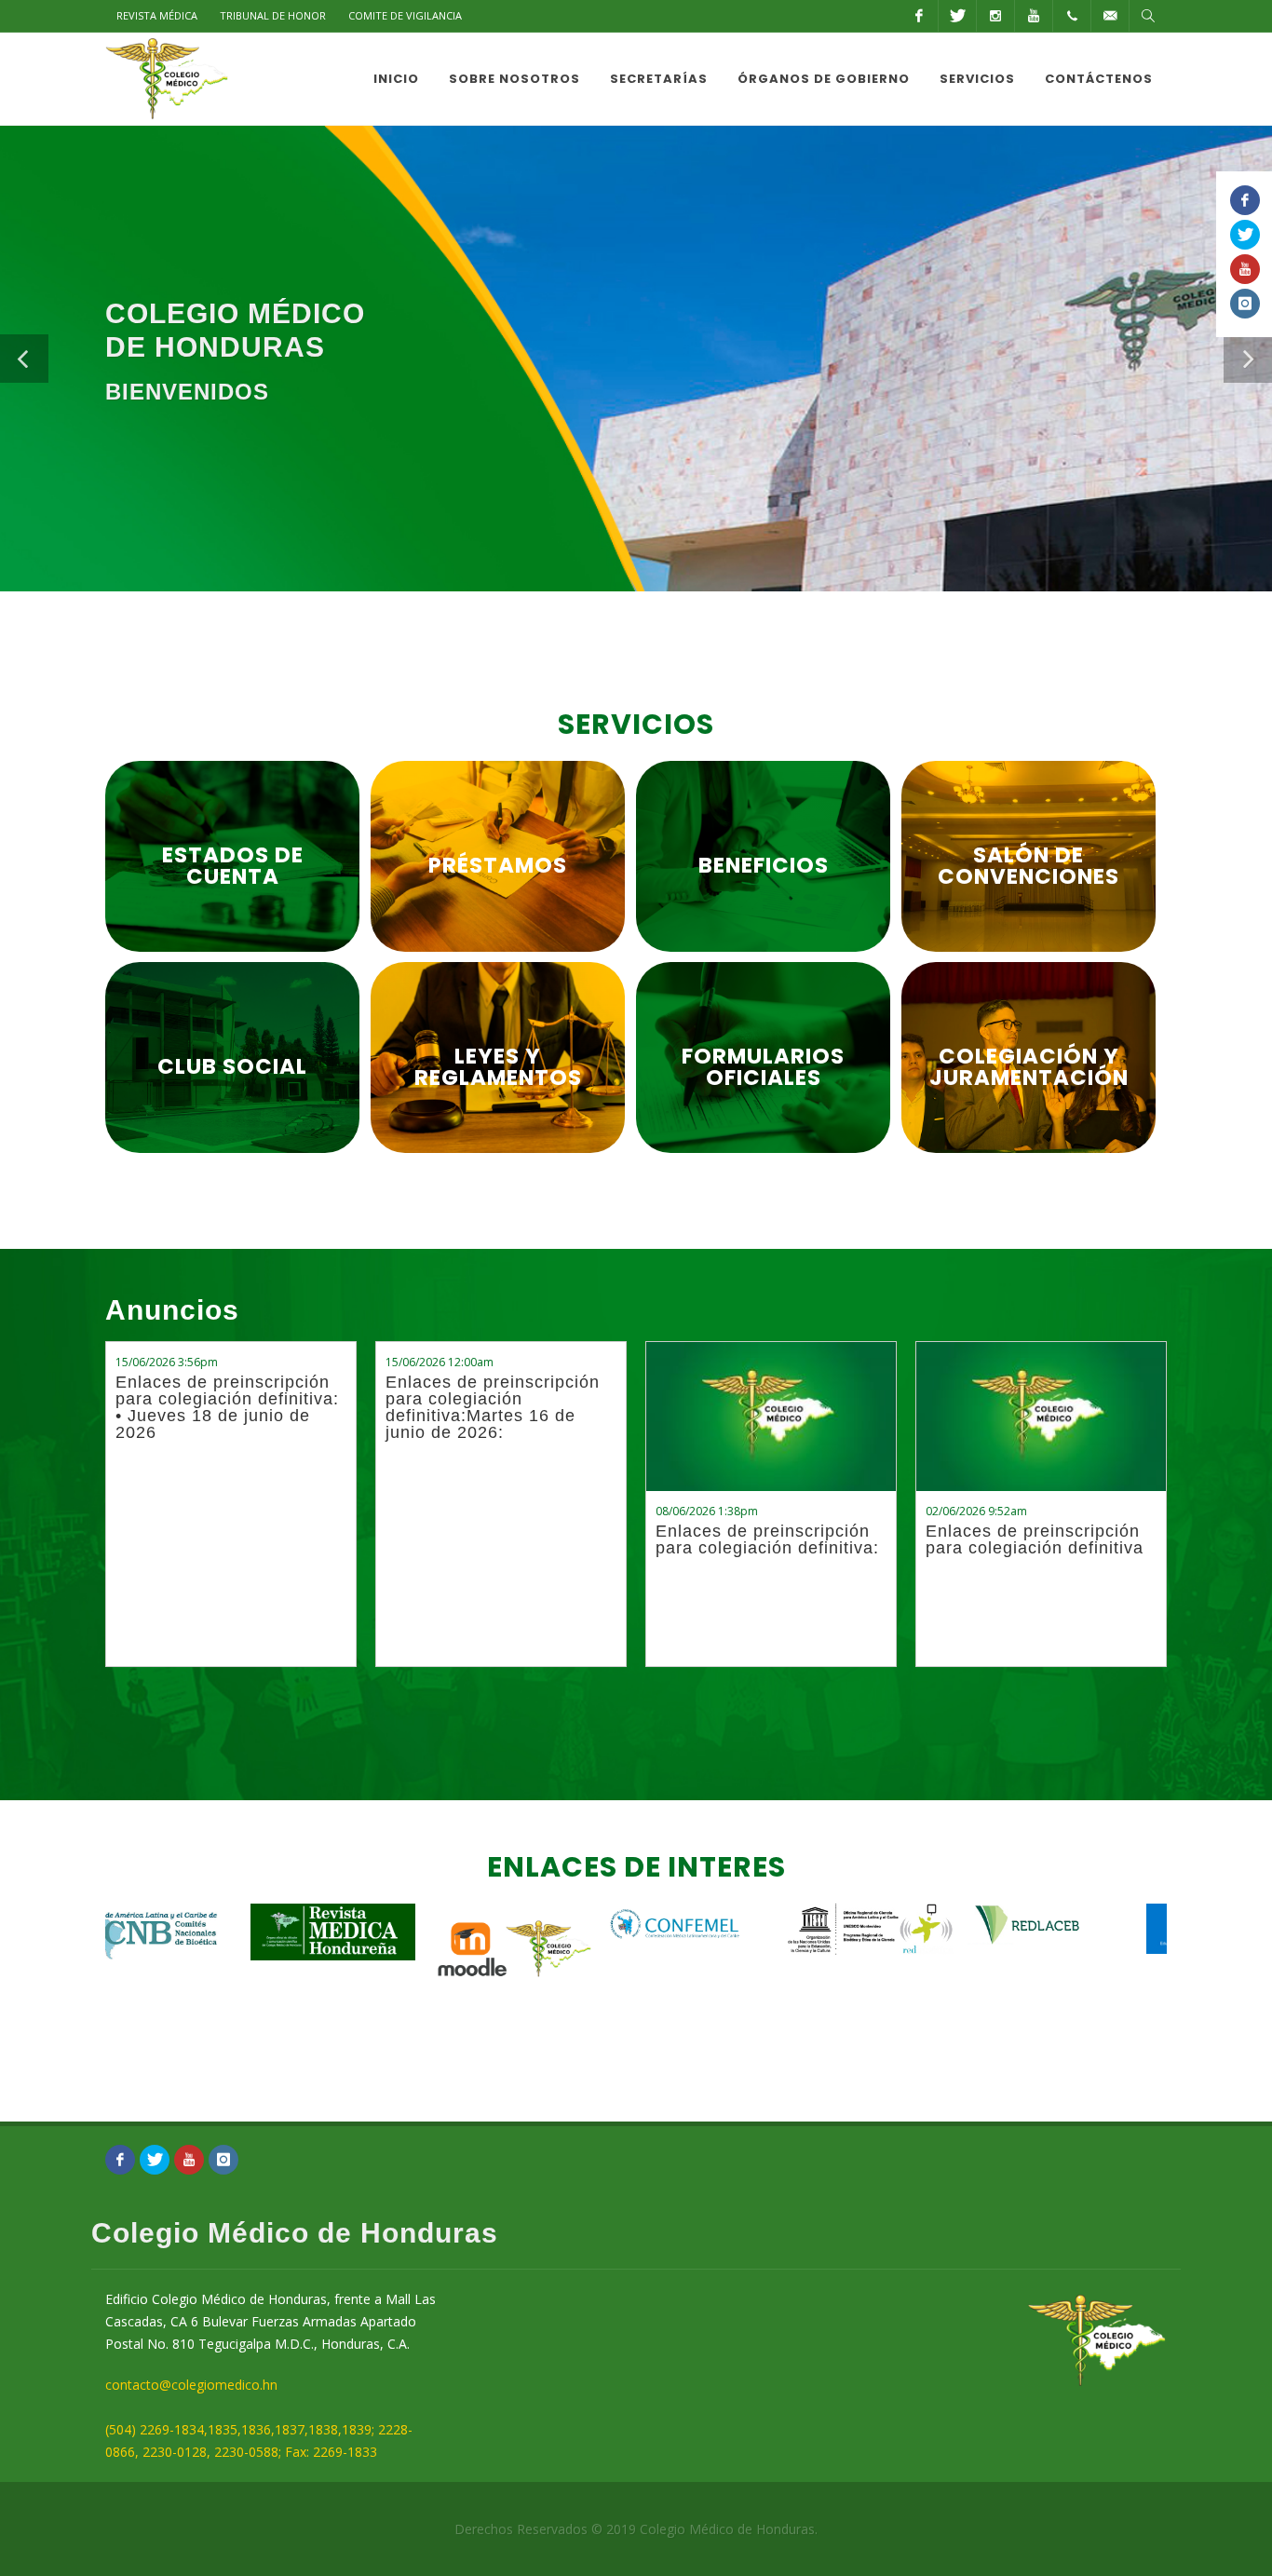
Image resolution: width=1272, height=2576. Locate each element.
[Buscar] (1148, 16)
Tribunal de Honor (273, 15)
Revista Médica (157, 15)
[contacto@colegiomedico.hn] (1110, 16)
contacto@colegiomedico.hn (191, 2385)
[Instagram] (995, 16)
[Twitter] (957, 16)
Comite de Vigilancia (405, 15)
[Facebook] (919, 16)
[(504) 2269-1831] (1072, 16)
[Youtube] (1034, 16)
